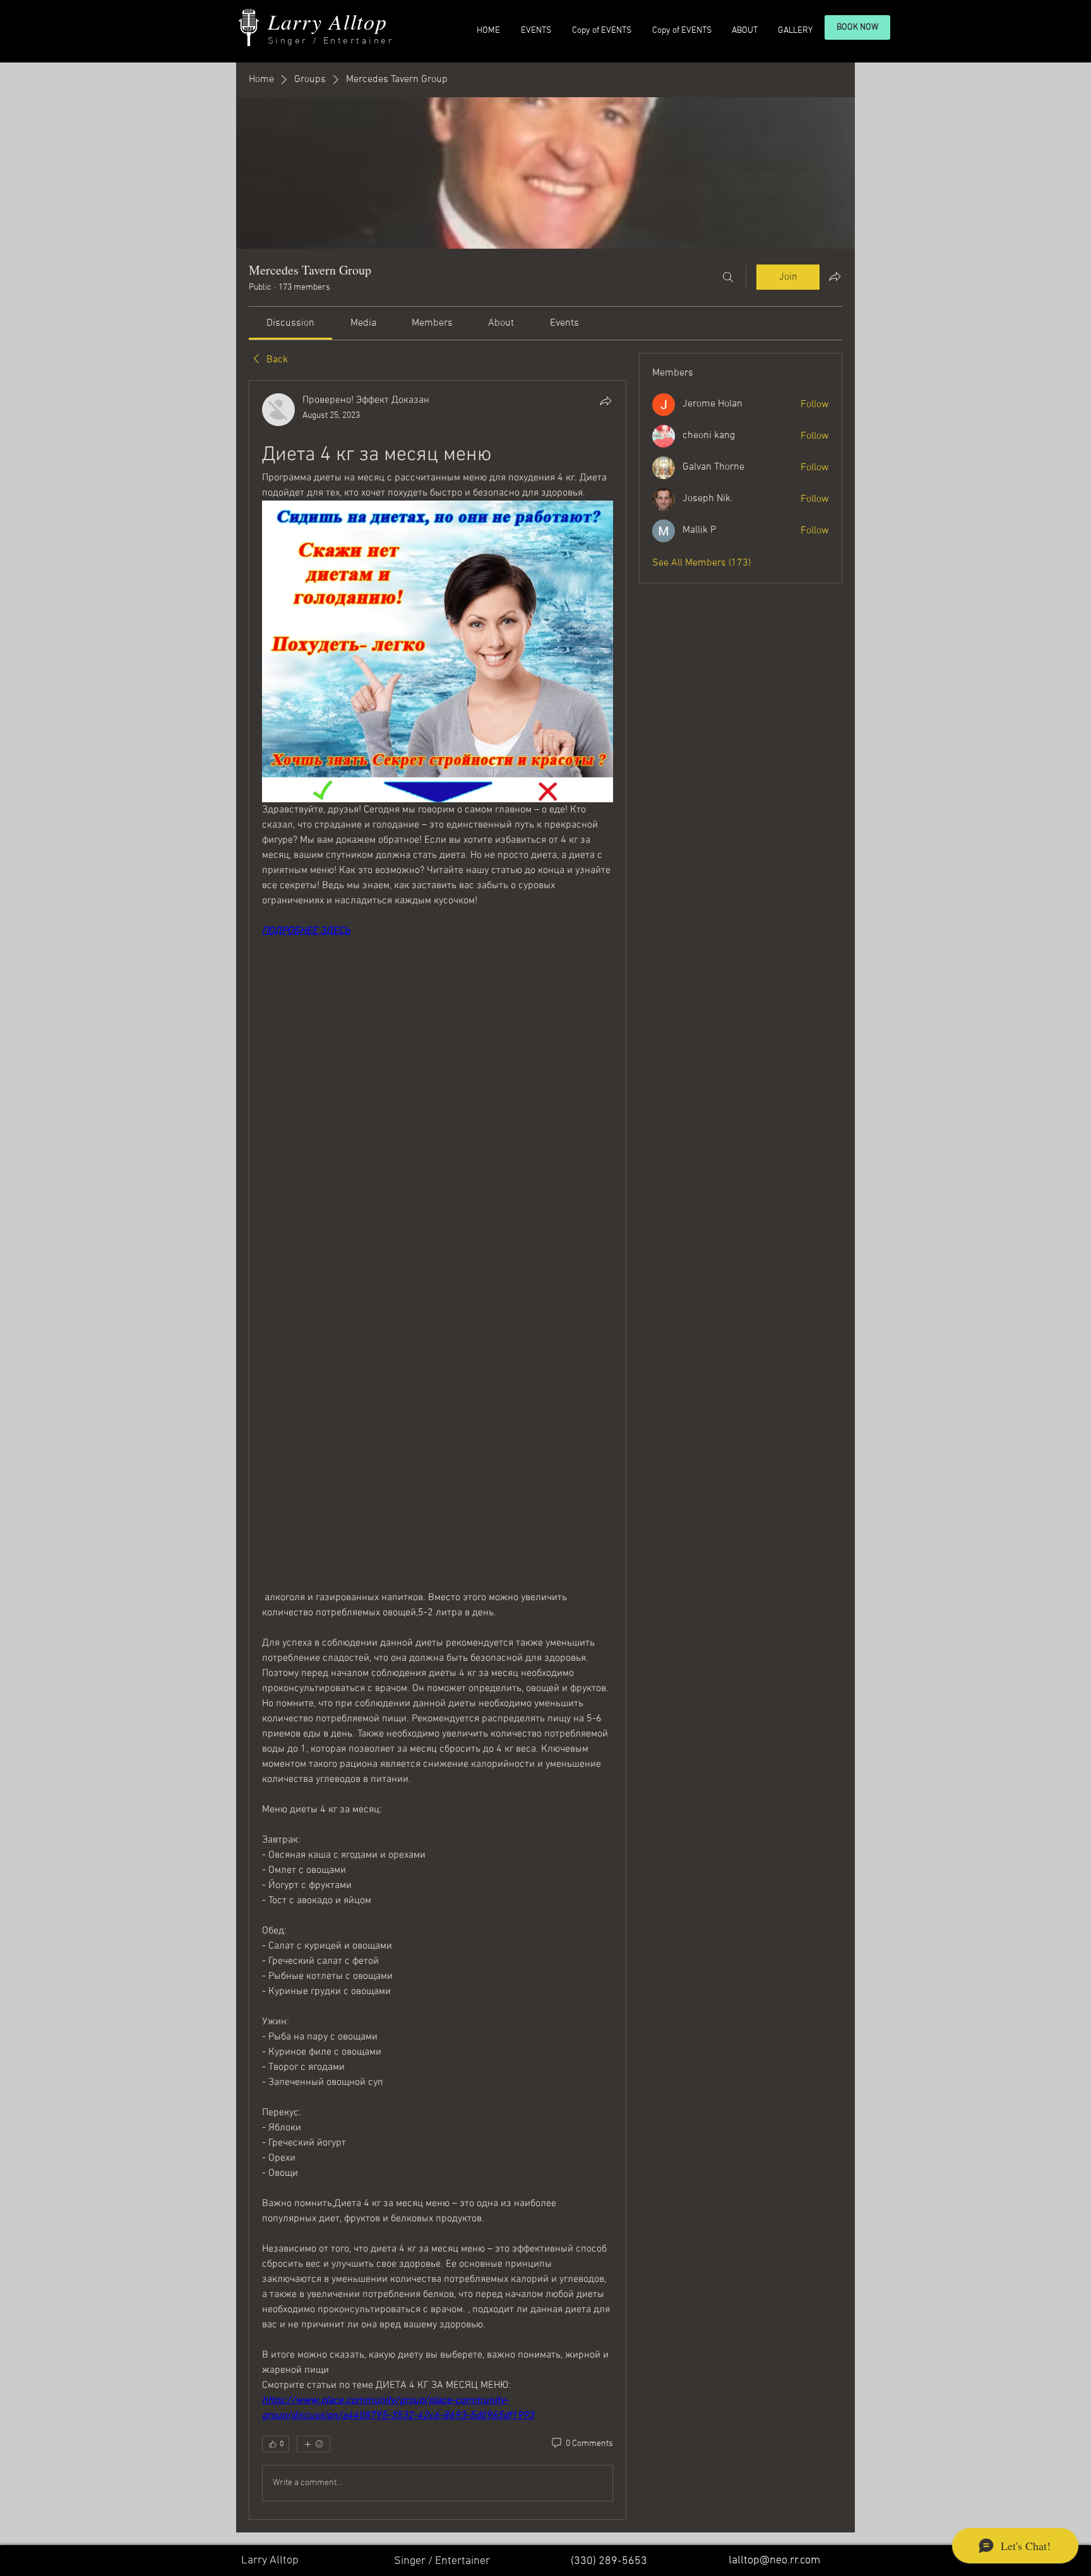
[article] (438, 1450)
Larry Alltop (327, 21)
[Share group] (835, 276)
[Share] (605, 401)
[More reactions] (313, 2444)
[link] (290, 323)
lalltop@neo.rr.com (774, 2561)
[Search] (728, 277)
